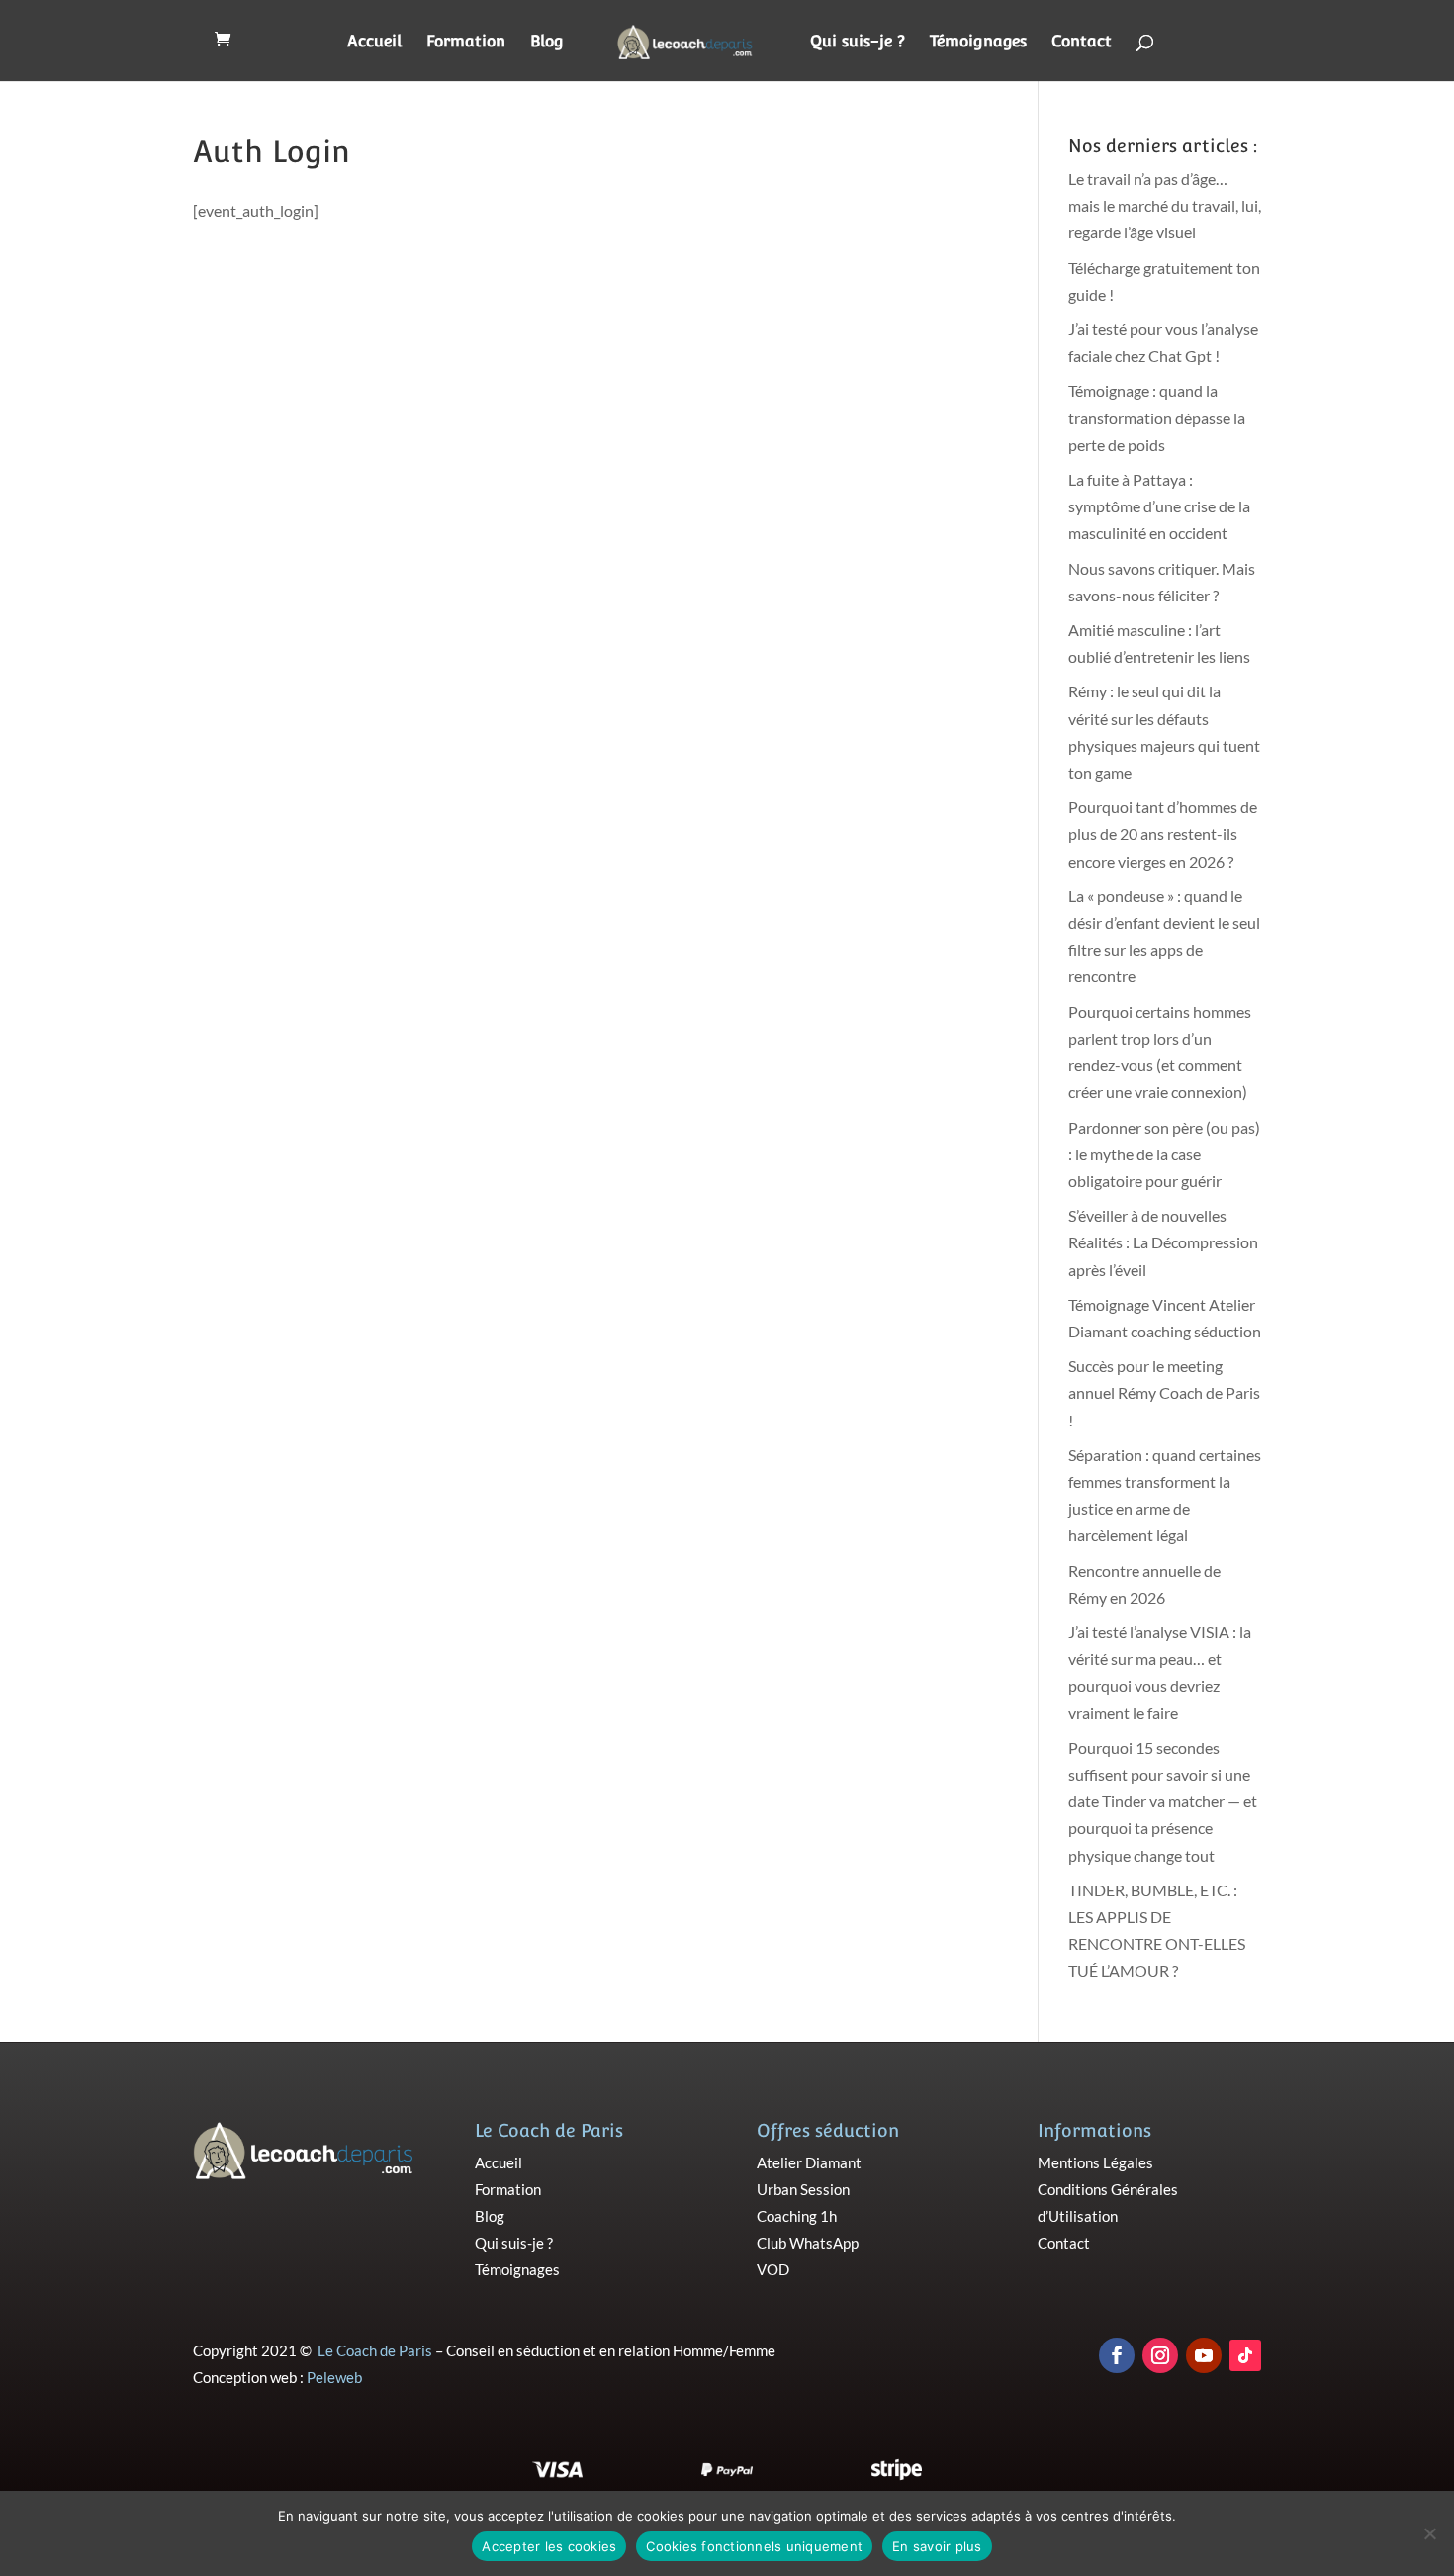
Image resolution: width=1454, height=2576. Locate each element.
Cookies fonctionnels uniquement (754, 2546)
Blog (547, 43)
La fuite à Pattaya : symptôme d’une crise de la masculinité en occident (1159, 506)
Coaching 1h (797, 2216)
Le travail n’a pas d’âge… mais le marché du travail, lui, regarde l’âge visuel (1165, 205)
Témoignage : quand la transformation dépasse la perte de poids (1157, 417)
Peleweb (334, 2377)
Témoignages (978, 43)
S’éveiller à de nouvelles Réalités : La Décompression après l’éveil (1163, 1242)
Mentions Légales (1095, 2162)
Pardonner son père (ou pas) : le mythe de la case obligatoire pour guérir (1164, 1154)
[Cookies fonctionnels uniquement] (1429, 2533)
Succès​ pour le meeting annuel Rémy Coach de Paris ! (1164, 1392)
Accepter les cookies (549, 2546)
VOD (773, 2269)
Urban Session (803, 2189)
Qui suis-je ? (858, 43)
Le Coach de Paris (375, 2350)
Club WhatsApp (808, 2243)
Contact (1082, 43)
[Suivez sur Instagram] (1160, 2355)
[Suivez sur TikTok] (1245, 2355)
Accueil (374, 43)
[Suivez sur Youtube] (1204, 2355)
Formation (466, 43)
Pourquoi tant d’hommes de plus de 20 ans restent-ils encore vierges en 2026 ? (1163, 833)
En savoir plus (937, 2546)
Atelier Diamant (809, 2162)
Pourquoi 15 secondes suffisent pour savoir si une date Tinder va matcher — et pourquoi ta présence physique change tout (1163, 1801)
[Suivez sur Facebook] (1117, 2355)
